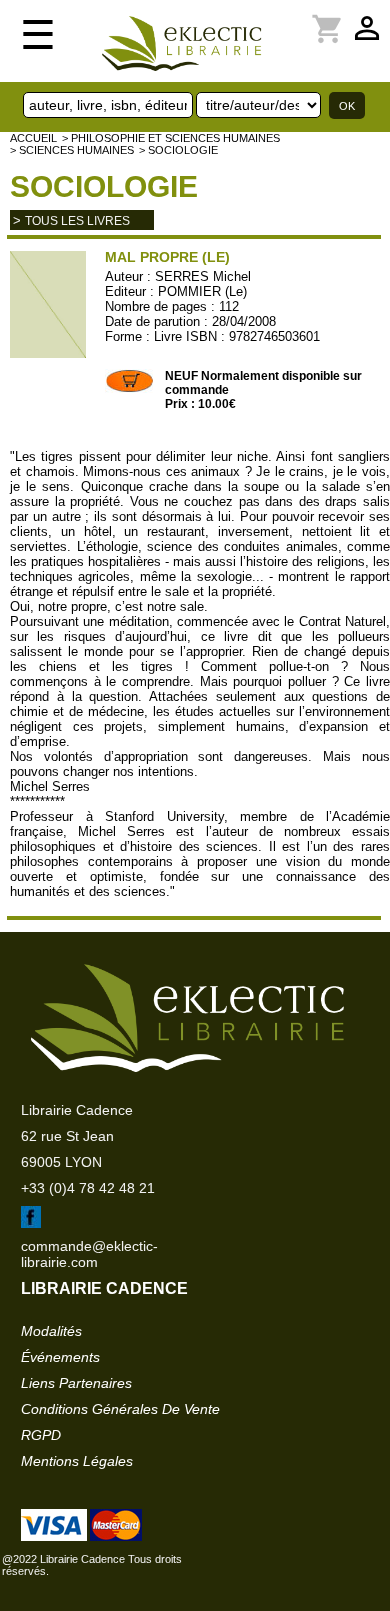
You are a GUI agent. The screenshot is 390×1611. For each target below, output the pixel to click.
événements (60, 1357)
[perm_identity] (291, 17)
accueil (33, 138)
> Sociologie (178, 150)
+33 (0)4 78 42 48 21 (88, 1188)
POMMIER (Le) (202, 291)
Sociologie (104, 186)
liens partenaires (76, 1383)
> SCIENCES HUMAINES (72, 150)
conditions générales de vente (120, 1409)
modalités (51, 1331)
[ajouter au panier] (130, 389)
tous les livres (77, 221)
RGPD (41, 1435)
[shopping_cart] (303, 17)
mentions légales (77, 1461)
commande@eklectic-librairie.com (89, 1254)
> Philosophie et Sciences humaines (171, 138)
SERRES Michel (203, 276)
